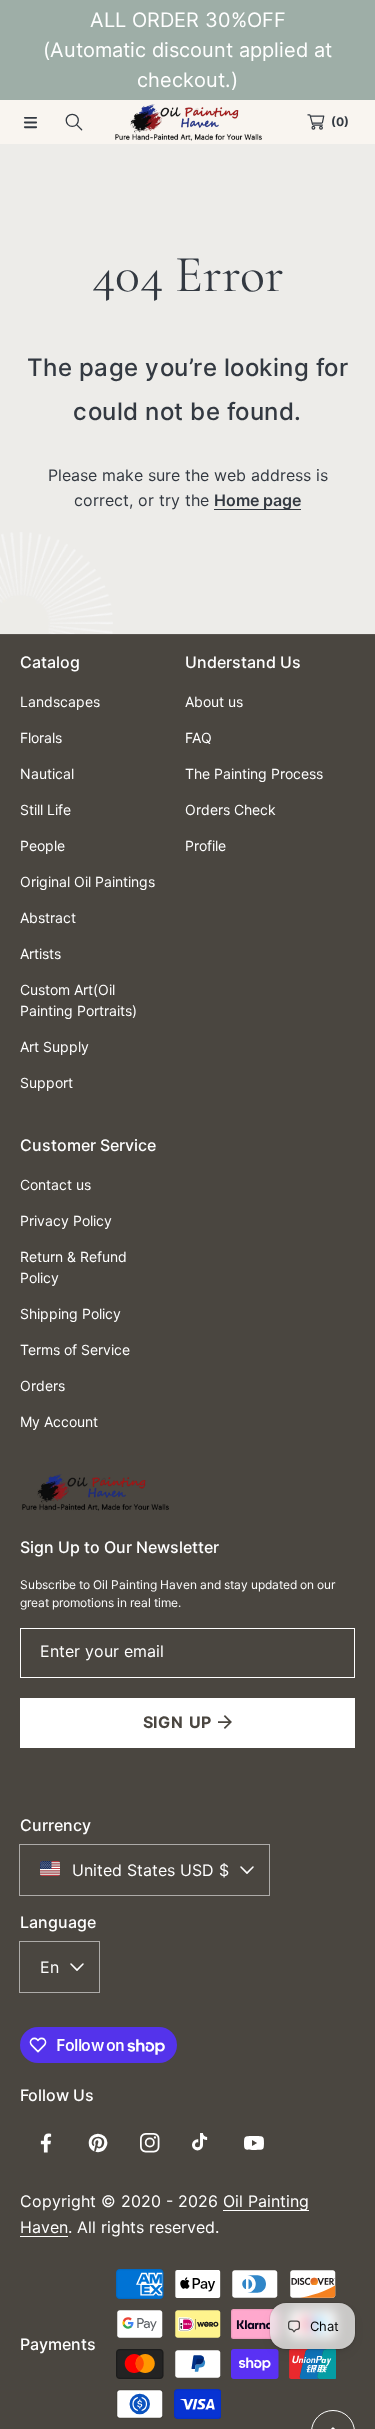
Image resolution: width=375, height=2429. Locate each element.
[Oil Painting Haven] (188, 122)
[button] (30, 122)
